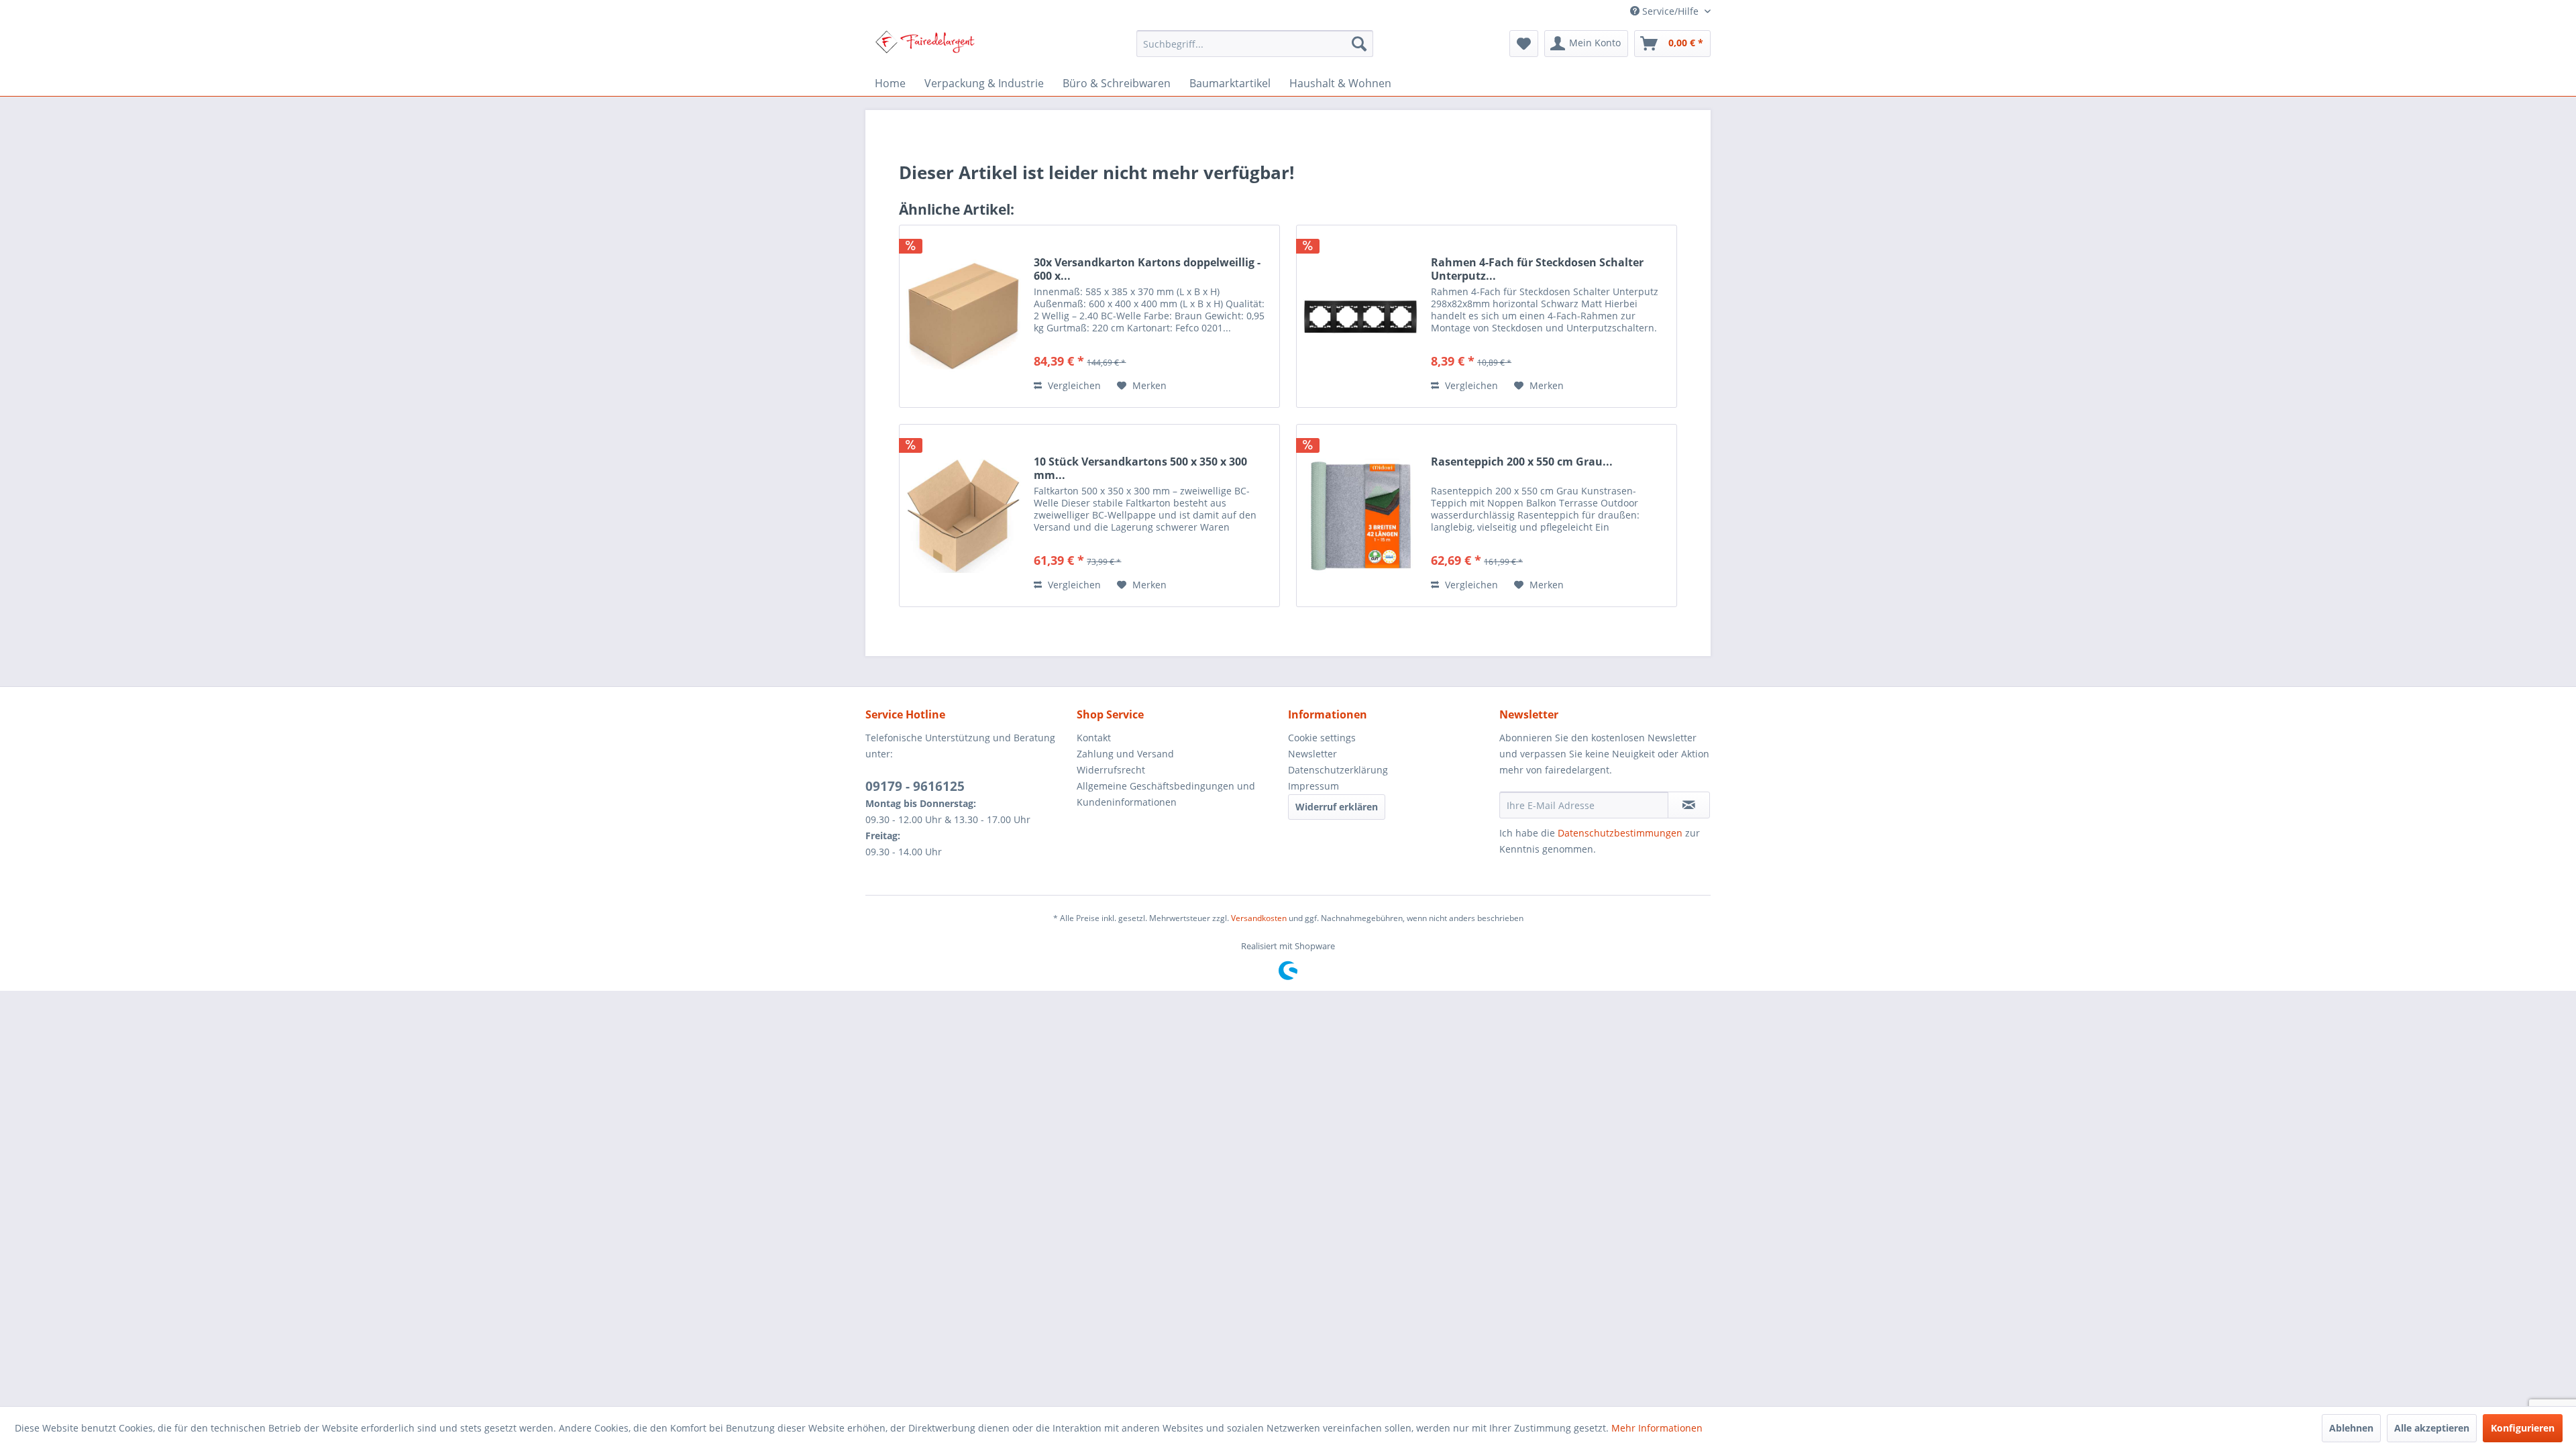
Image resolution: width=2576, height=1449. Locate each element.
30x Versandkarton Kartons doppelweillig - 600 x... (1147, 269)
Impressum (1313, 786)
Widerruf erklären (1337, 807)
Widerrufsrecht (1111, 770)
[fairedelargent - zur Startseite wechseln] (925, 47)
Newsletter (1312, 754)
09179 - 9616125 (915, 786)
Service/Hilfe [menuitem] (1670, 11)
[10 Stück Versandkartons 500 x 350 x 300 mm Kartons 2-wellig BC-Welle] (963, 516)
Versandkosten (1259, 918)
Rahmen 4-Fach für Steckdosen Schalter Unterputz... (1537, 269)
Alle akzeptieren (2432, 1428)
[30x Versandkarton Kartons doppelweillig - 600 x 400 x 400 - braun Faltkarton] (963, 316)
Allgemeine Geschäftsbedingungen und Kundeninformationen (1166, 794)
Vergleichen (1073, 385)
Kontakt (1094, 738)
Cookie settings (1322, 738)
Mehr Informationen (1657, 1428)
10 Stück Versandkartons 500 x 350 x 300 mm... (1140, 468)
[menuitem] (1255, 44)
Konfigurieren (2523, 1428)
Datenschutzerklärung (1338, 770)
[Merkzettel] (1524, 44)
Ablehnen (2351, 1428)
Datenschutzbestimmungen (1620, 833)
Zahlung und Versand (1125, 754)
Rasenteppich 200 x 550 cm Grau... (1522, 462)
